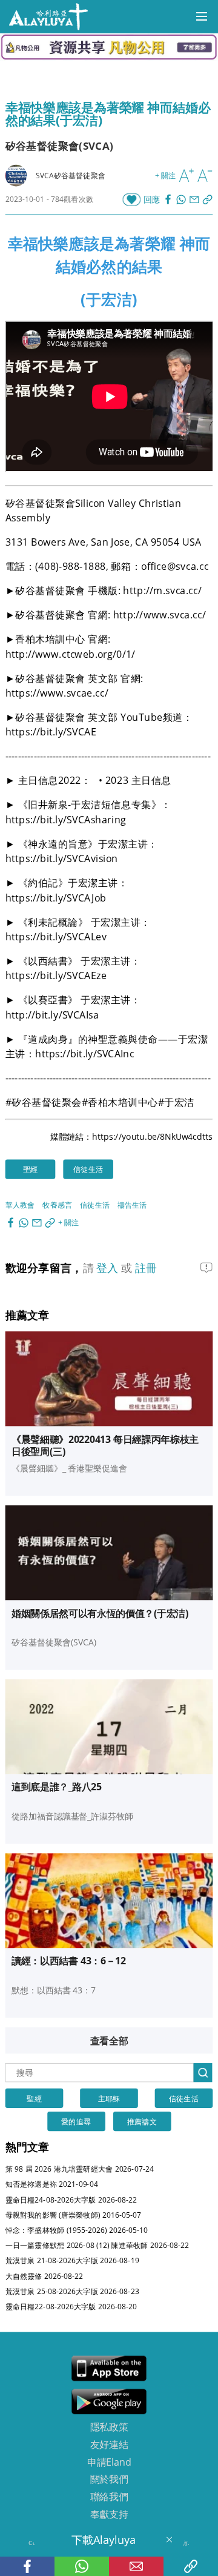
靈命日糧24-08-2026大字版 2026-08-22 (71, 2199)
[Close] (169, 2540)
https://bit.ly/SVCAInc (84, 1053)
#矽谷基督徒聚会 (44, 1102)
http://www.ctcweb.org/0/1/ (71, 654)
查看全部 (109, 2040)
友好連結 (109, 2444)
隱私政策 (109, 2427)
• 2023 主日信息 (136, 780)
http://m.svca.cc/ (162, 590)
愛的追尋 (76, 2121)
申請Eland (109, 2461)
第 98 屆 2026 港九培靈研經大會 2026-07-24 (80, 2169)
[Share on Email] (196, 199)
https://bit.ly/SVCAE (51, 732)
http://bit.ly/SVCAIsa (52, 1014)
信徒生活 (88, 1169)
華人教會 (20, 1204)
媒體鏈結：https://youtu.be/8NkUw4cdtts (132, 1136)
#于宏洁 (176, 1102)
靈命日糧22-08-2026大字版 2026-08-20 (71, 2307)
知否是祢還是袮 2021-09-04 (52, 2184)
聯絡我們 (109, 2497)
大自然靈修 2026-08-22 (45, 2276)
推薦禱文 (142, 2121)
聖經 (30, 1169)
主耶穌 (109, 2098)
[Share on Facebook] (170, 199)
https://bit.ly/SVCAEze (56, 975)
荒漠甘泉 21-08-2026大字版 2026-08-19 (72, 2260)
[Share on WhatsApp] (182, 199)
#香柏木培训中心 (120, 1102)
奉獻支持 (109, 2514)
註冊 (146, 1267)
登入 (109, 1267)
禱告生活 (132, 1204)
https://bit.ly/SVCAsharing (66, 819)
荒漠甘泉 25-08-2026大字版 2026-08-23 (72, 2291)
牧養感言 (57, 1204)
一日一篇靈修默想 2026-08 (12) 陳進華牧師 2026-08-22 (97, 2245)
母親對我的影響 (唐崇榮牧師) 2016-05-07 (73, 2214)
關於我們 (109, 2479)
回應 (152, 199)
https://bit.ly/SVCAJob (56, 897)
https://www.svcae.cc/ (57, 692)
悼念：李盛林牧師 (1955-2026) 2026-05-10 (77, 2230)
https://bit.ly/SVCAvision (62, 858)
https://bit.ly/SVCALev (56, 936)
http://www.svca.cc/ (160, 615)
